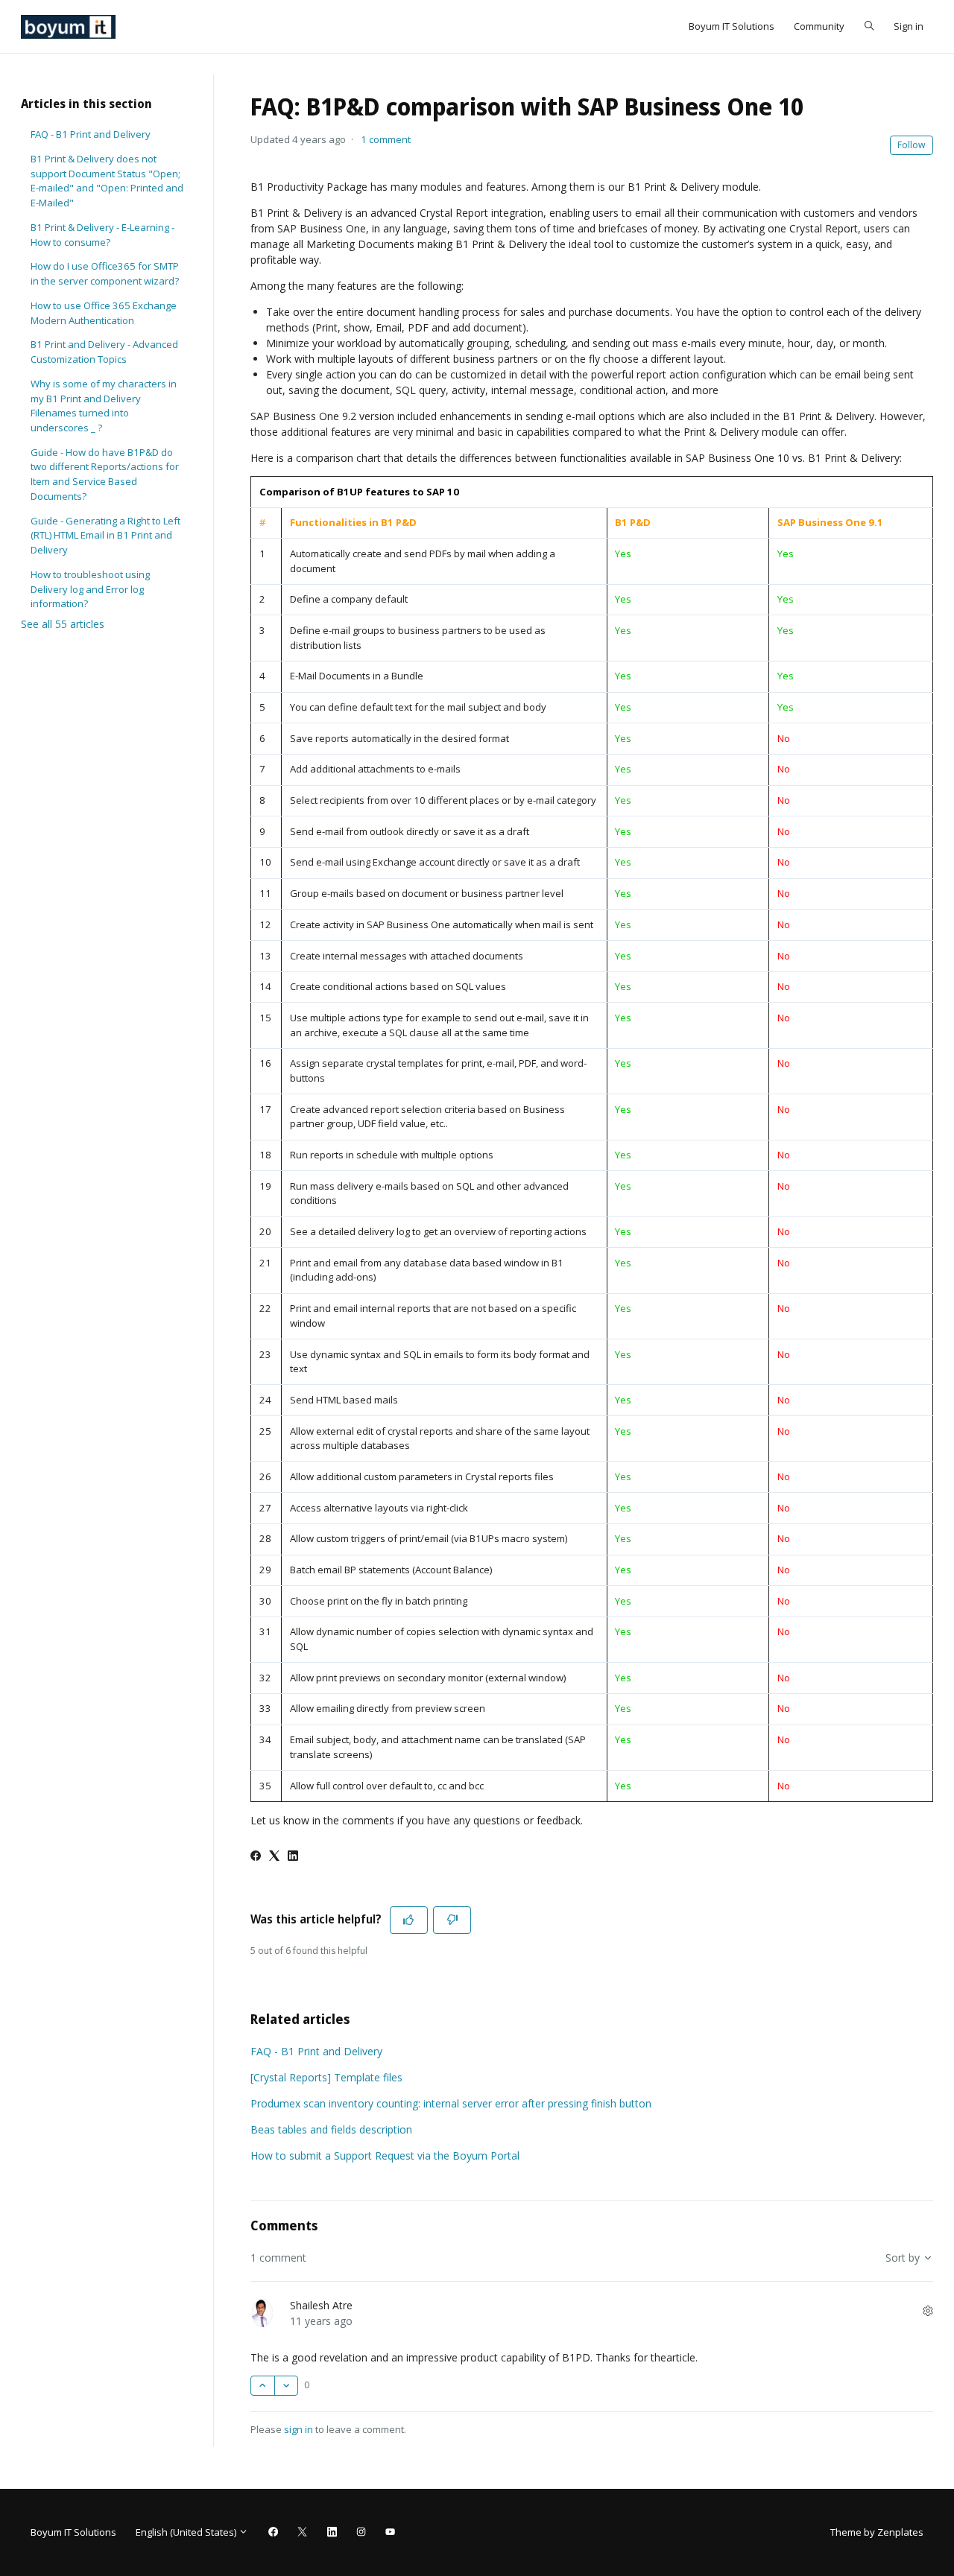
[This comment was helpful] (263, 2386)
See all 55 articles (63, 624)
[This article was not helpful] (452, 1920)
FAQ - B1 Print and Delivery (316, 2051)
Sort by (904, 2258)
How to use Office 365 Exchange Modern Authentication (104, 313)
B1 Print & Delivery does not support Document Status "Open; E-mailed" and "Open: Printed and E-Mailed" (107, 181)
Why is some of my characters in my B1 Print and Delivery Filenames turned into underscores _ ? (104, 406)
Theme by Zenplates (876, 2532)
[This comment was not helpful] (287, 2386)
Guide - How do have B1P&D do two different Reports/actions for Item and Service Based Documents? (105, 474)
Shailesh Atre (321, 2305)
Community (819, 26)
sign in (298, 2429)
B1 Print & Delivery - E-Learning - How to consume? (102, 235)
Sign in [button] (909, 26)
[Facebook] (256, 1857)
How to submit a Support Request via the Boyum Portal (385, 2155)
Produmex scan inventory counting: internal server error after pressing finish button (451, 2103)
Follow (912, 145)
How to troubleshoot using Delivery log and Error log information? (90, 589)
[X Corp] (274, 1857)
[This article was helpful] (409, 1920)
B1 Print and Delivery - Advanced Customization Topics (104, 352)
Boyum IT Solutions (732, 26)
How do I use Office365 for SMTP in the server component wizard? (105, 273)
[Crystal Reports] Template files (326, 2077)
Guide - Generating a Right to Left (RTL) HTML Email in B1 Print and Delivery (105, 535)
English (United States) (187, 2532)
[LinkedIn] (293, 1857)
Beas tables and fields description (331, 2129)
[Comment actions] (928, 2310)
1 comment (386, 139)
